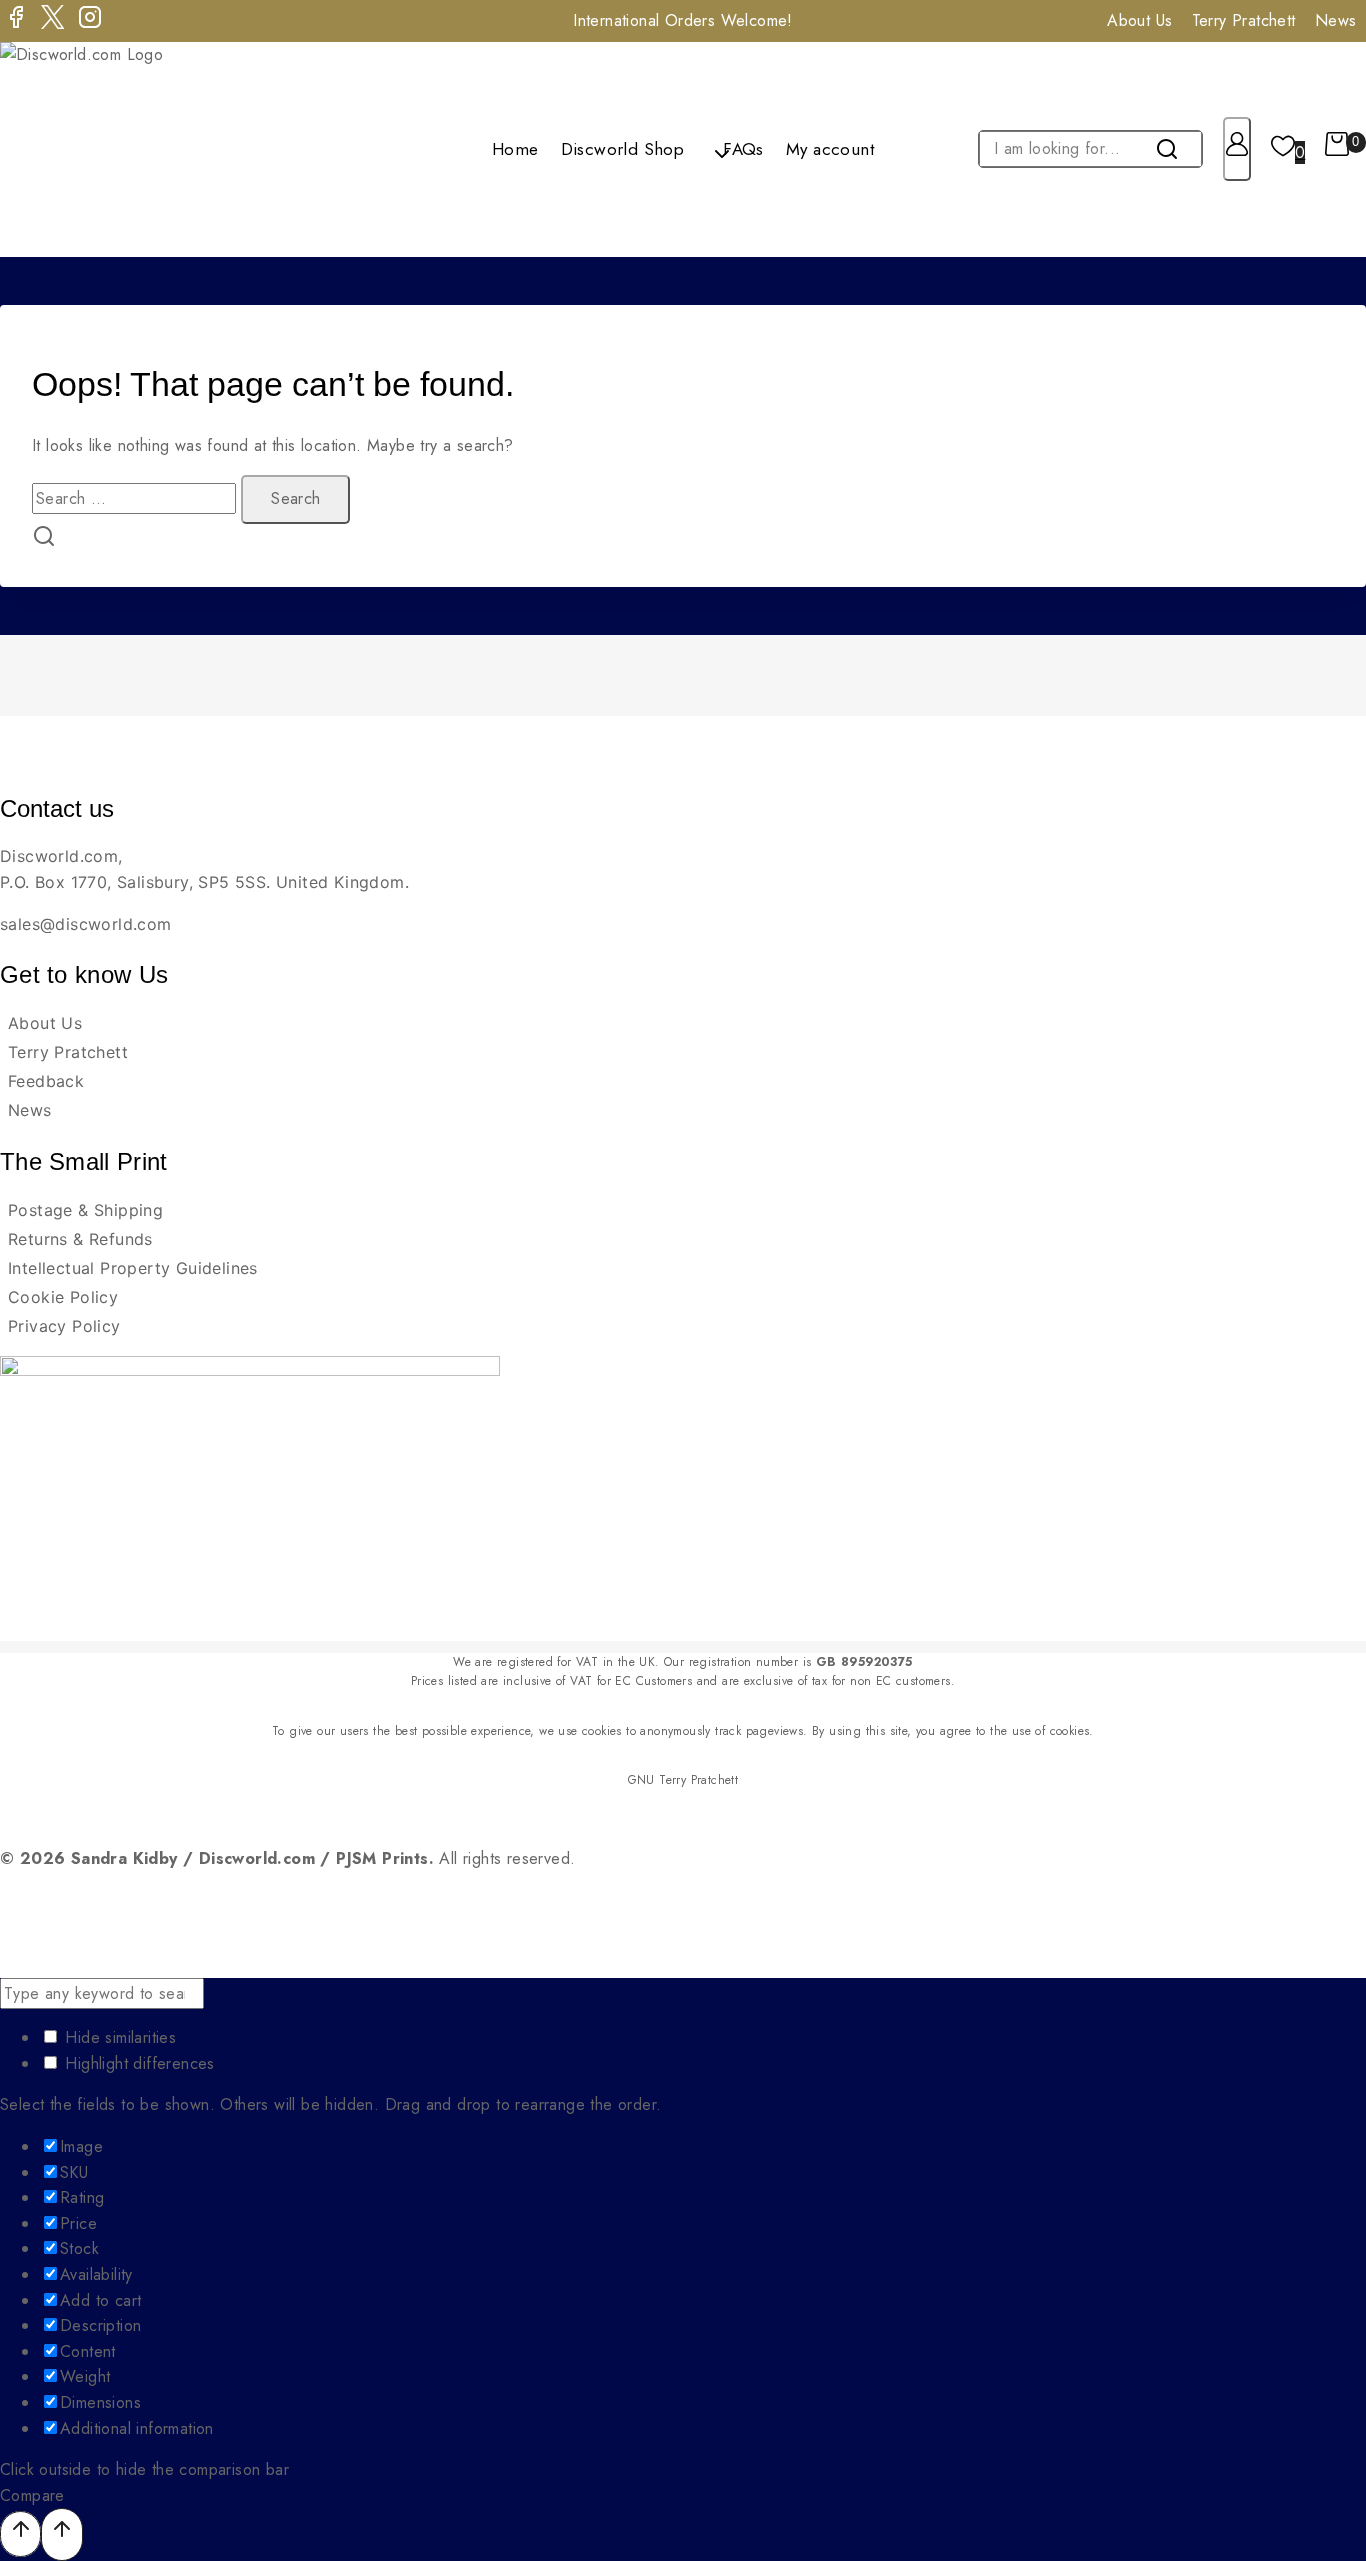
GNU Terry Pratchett (683, 1780)
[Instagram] (90, 21)
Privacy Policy (64, 1326)
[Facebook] (16, 21)
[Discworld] (108, 149)
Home (515, 149)
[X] (53, 21)
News (30, 1110)
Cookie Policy (63, 1297)
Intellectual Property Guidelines (133, 1268)
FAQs (743, 149)
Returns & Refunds (80, 1239)
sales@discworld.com (86, 924)
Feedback (46, 1081)
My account (830, 149)
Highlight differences (137, 2063)
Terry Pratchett (1244, 20)
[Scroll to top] (20, 2533)
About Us (1139, 20)
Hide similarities (118, 2037)
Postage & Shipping (85, 1210)
